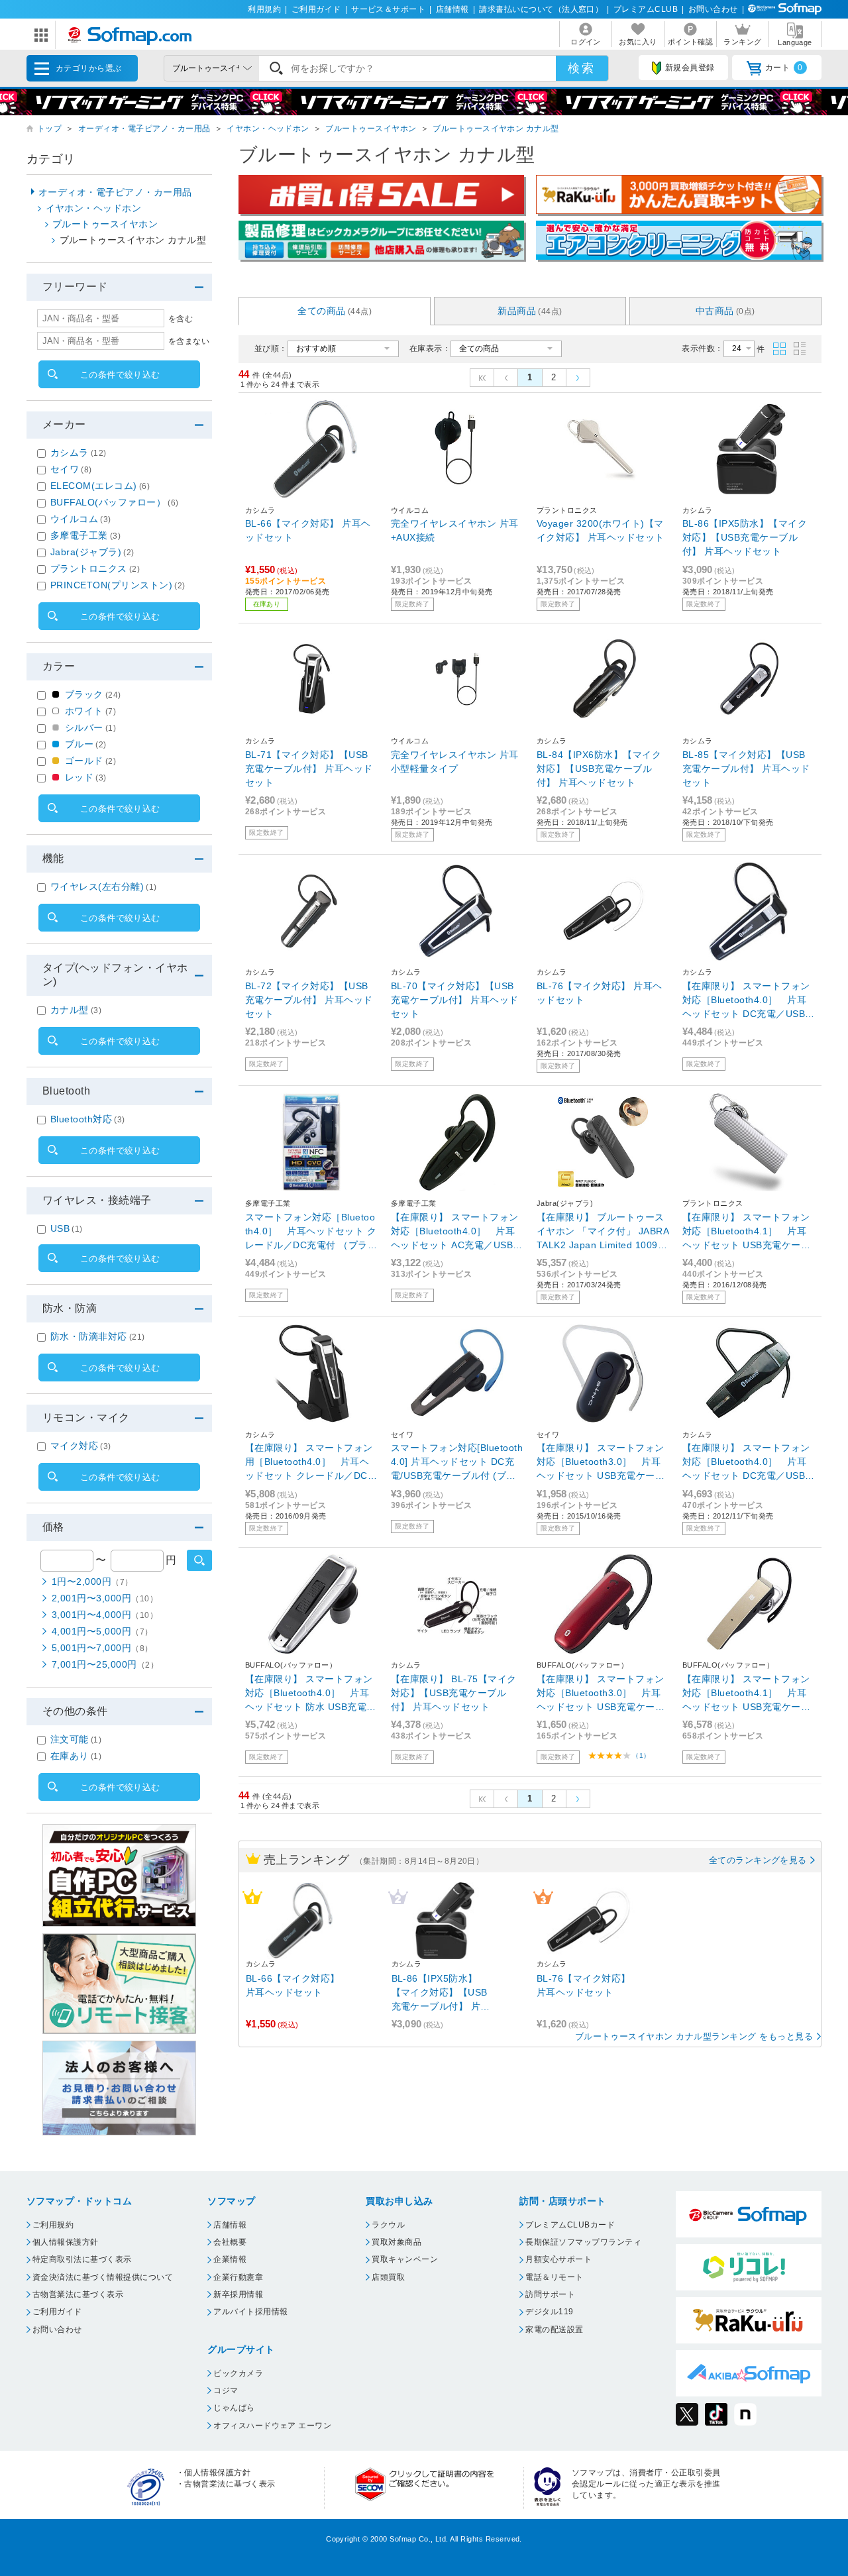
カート (784, 68)
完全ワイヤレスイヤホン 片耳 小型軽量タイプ (455, 762)
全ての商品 (335, 311)
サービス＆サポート (388, 9)
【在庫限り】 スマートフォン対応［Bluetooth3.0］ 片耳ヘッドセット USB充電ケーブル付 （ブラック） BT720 (601, 1463)
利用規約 (264, 9)
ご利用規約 (53, 2225)
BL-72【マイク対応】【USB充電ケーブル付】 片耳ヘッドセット (309, 1000)
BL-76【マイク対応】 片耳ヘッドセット (600, 993)
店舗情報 (452, 9)
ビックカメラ (238, 2373)
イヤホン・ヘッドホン (268, 129)
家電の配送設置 (554, 2330)
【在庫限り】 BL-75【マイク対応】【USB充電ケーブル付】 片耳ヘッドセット (454, 1693)
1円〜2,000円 (92, 1582)
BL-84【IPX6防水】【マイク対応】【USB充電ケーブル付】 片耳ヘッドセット (599, 769)
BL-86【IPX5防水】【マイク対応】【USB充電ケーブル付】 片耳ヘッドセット (745, 537)
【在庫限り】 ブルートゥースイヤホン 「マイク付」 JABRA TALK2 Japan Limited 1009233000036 (603, 1232)
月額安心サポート (558, 2259)
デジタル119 (549, 2312)
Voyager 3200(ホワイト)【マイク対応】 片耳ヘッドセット (601, 530)
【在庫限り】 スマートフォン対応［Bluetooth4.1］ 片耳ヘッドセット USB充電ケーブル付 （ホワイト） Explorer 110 (747, 1232)
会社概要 (230, 2242)
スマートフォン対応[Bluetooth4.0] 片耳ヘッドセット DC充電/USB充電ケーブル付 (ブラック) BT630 (457, 1463)
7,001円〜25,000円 (105, 1664)
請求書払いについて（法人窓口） (541, 9)
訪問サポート (550, 2294)
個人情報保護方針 (66, 2242)
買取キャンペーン (405, 2259)
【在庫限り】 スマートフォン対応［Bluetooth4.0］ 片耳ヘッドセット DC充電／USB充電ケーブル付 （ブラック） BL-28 (749, 1001)
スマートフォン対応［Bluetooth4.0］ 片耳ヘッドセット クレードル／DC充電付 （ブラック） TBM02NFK (311, 1232)
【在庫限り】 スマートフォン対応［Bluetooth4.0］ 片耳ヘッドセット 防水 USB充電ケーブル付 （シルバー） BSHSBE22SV (311, 1694)
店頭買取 (388, 2277)
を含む (181, 319)
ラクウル (388, 2225)
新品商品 (530, 311)
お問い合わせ (713, 9)
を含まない (189, 341)
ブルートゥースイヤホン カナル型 (496, 129)
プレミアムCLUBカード (570, 2225)
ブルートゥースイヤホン (371, 129)
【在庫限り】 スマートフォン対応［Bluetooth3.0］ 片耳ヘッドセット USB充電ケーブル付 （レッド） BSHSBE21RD (601, 1694)
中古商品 (725, 311)
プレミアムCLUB (646, 9)
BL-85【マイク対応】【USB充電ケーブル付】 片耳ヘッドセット (746, 769)
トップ (49, 129)
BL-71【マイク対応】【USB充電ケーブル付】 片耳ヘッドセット (309, 769)
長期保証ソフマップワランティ (583, 2242)
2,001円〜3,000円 (105, 1598)
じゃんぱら (234, 2408)
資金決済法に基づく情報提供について (103, 2277)
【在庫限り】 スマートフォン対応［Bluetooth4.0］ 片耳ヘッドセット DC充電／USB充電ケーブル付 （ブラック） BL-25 (749, 1463)
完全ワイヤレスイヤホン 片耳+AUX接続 (455, 530)
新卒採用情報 (238, 2294)
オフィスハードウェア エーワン (272, 2426)
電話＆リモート (554, 2277)
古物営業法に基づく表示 (78, 2294)
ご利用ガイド (316, 9)
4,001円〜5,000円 (102, 1631)
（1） (641, 1755)
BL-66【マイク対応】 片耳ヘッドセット (308, 530)
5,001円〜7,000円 (102, 1648)
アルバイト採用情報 (250, 2312)
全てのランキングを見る (758, 1860)
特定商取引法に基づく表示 (82, 2259)
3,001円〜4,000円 (105, 1615)
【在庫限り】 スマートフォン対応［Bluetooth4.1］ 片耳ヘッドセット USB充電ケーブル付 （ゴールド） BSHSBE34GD (746, 1694)
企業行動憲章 (238, 2277)
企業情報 (230, 2259)
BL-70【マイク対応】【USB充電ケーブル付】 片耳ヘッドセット (455, 1000)
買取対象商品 (397, 2242)
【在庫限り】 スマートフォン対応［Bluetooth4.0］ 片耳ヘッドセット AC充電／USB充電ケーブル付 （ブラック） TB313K (457, 1232)
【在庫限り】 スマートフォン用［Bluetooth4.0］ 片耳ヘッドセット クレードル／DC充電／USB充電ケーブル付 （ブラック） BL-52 (311, 1463)
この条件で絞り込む (120, 375)
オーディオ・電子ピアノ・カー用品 (144, 129)
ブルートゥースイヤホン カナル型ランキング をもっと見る (694, 2036)
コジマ (226, 2390)
